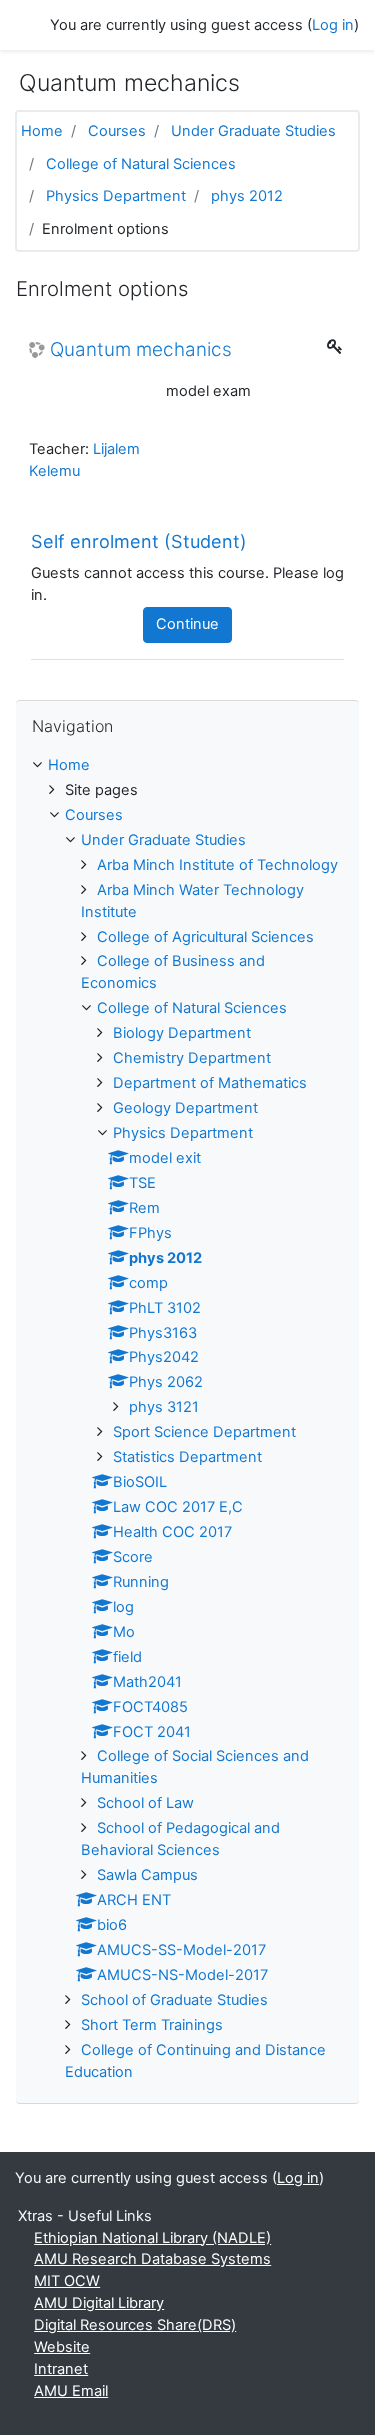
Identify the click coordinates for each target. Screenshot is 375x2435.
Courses (117, 131)
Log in (333, 25)
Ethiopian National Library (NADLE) (152, 2238)
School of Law (145, 1803)
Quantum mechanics (141, 350)
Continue (187, 624)
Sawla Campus (147, 1875)
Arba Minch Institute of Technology (217, 865)
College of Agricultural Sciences (205, 937)
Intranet (61, 2369)
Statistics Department (187, 1457)
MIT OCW (67, 2281)
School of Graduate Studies (174, 2000)
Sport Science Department (204, 1432)
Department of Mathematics (210, 1083)
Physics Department (116, 196)
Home (42, 131)
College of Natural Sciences (141, 164)
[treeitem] (187, 766)
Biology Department (182, 1033)
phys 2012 (247, 196)
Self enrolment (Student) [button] (139, 541)
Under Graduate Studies (253, 131)
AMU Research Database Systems (152, 2259)
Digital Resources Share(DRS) (135, 2325)
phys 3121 (164, 1407)
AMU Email (71, 2391)
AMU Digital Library (99, 2303)
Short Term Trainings (152, 2025)
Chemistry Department (192, 1058)
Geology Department (185, 1108)
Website (62, 2347)
